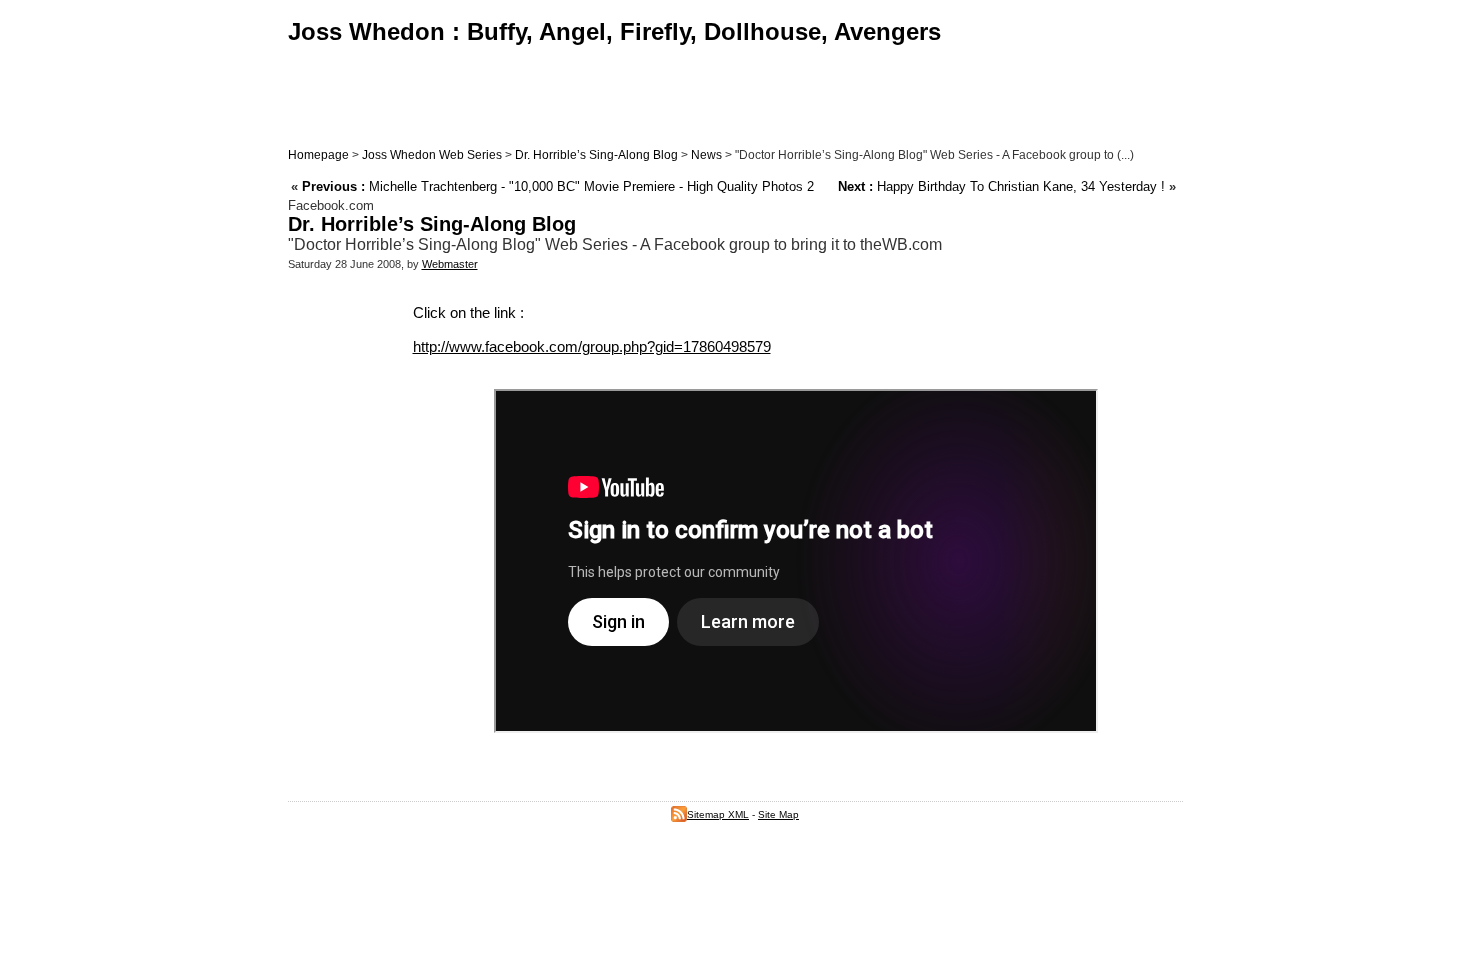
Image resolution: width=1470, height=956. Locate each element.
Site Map (778, 814)
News (706, 155)
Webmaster (450, 264)
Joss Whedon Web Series (432, 155)
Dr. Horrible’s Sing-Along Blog (596, 155)
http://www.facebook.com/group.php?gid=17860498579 (592, 346)
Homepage (318, 155)
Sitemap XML (718, 814)
